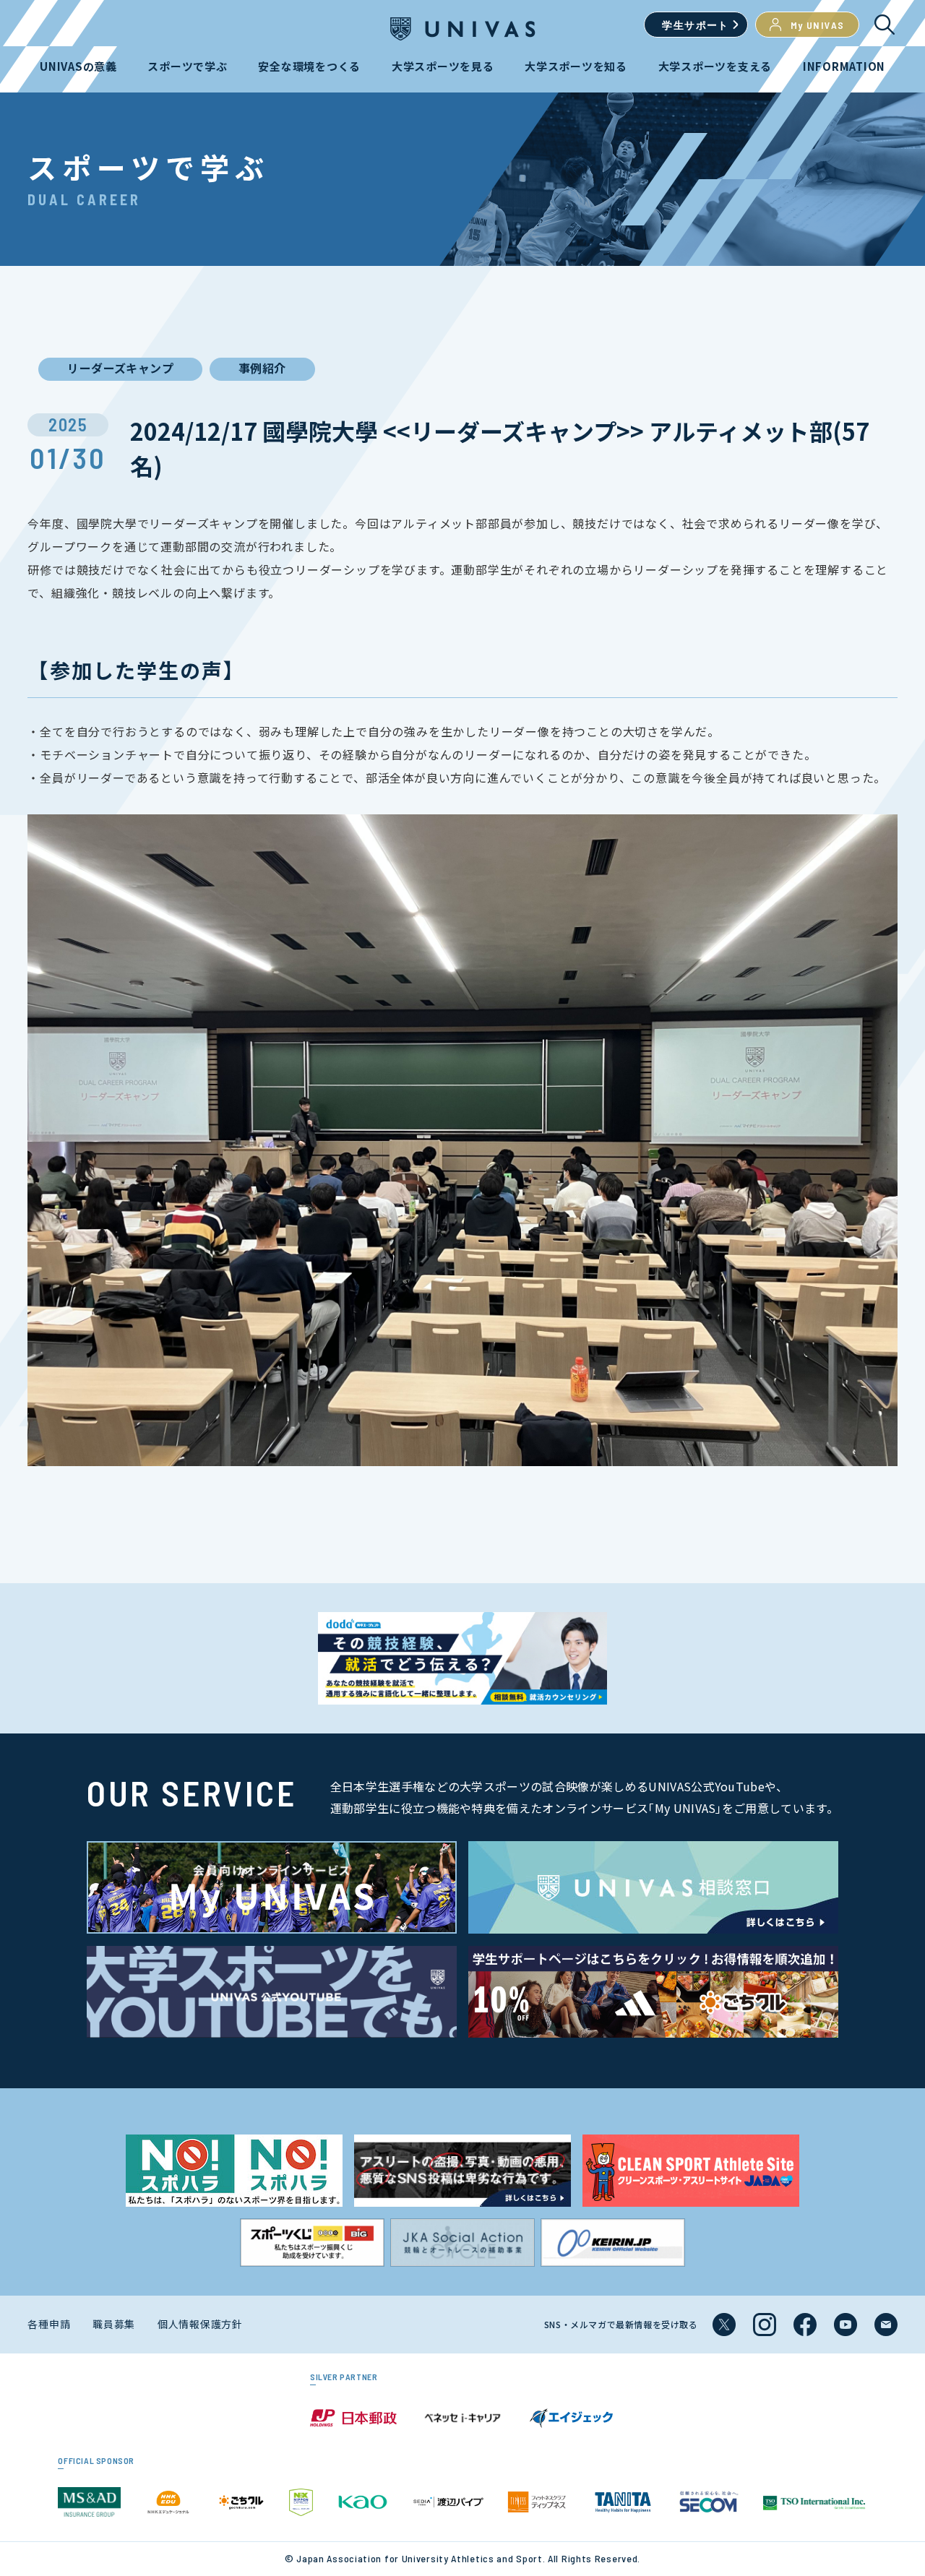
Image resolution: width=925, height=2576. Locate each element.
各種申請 (49, 2324)
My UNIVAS (818, 25)
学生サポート (695, 25)
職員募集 (114, 2324)
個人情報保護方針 (200, 2324)
